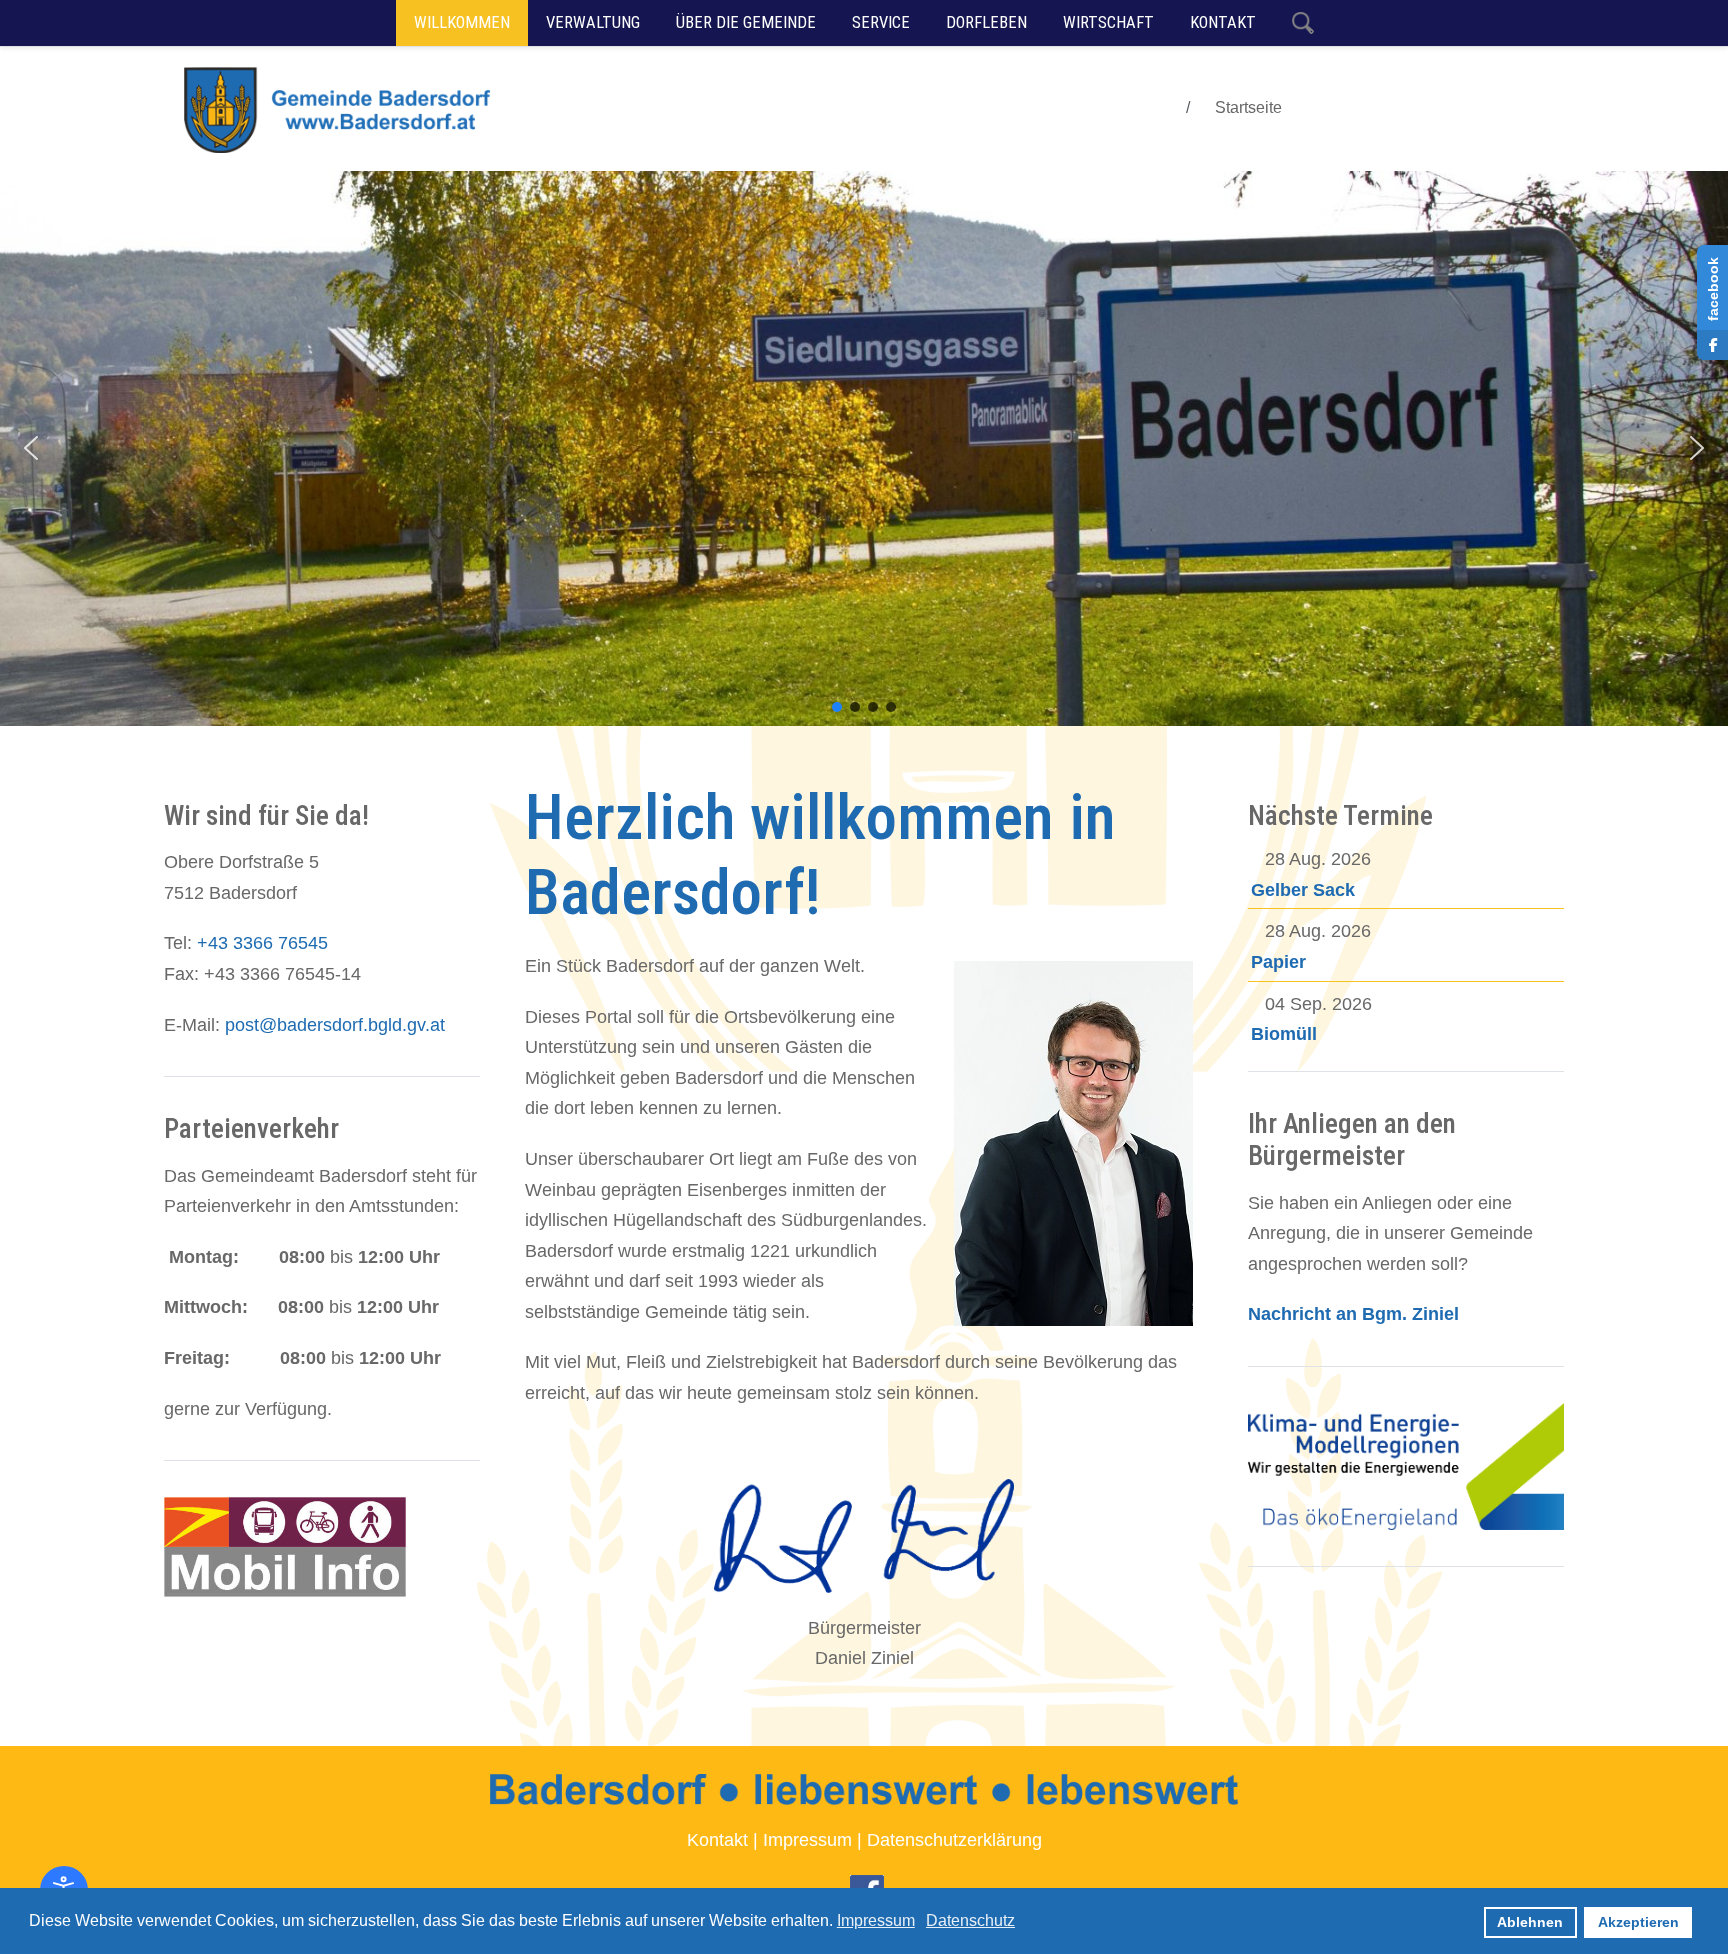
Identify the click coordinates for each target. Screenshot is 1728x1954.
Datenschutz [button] (970, 1920)
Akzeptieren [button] (1638, 1922)
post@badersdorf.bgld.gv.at (335, 1025)
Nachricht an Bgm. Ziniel (1353, 1314)
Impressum (807, 1840)
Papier (1278, 962)
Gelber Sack (1303, 890)
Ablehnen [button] (1530, 1922)
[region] (864, 448)
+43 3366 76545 (262, 943)
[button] (31, 448)
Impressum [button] (876, 1920)
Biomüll (1284, 1034)
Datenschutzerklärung (954, 1840)
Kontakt (717, 1840)
